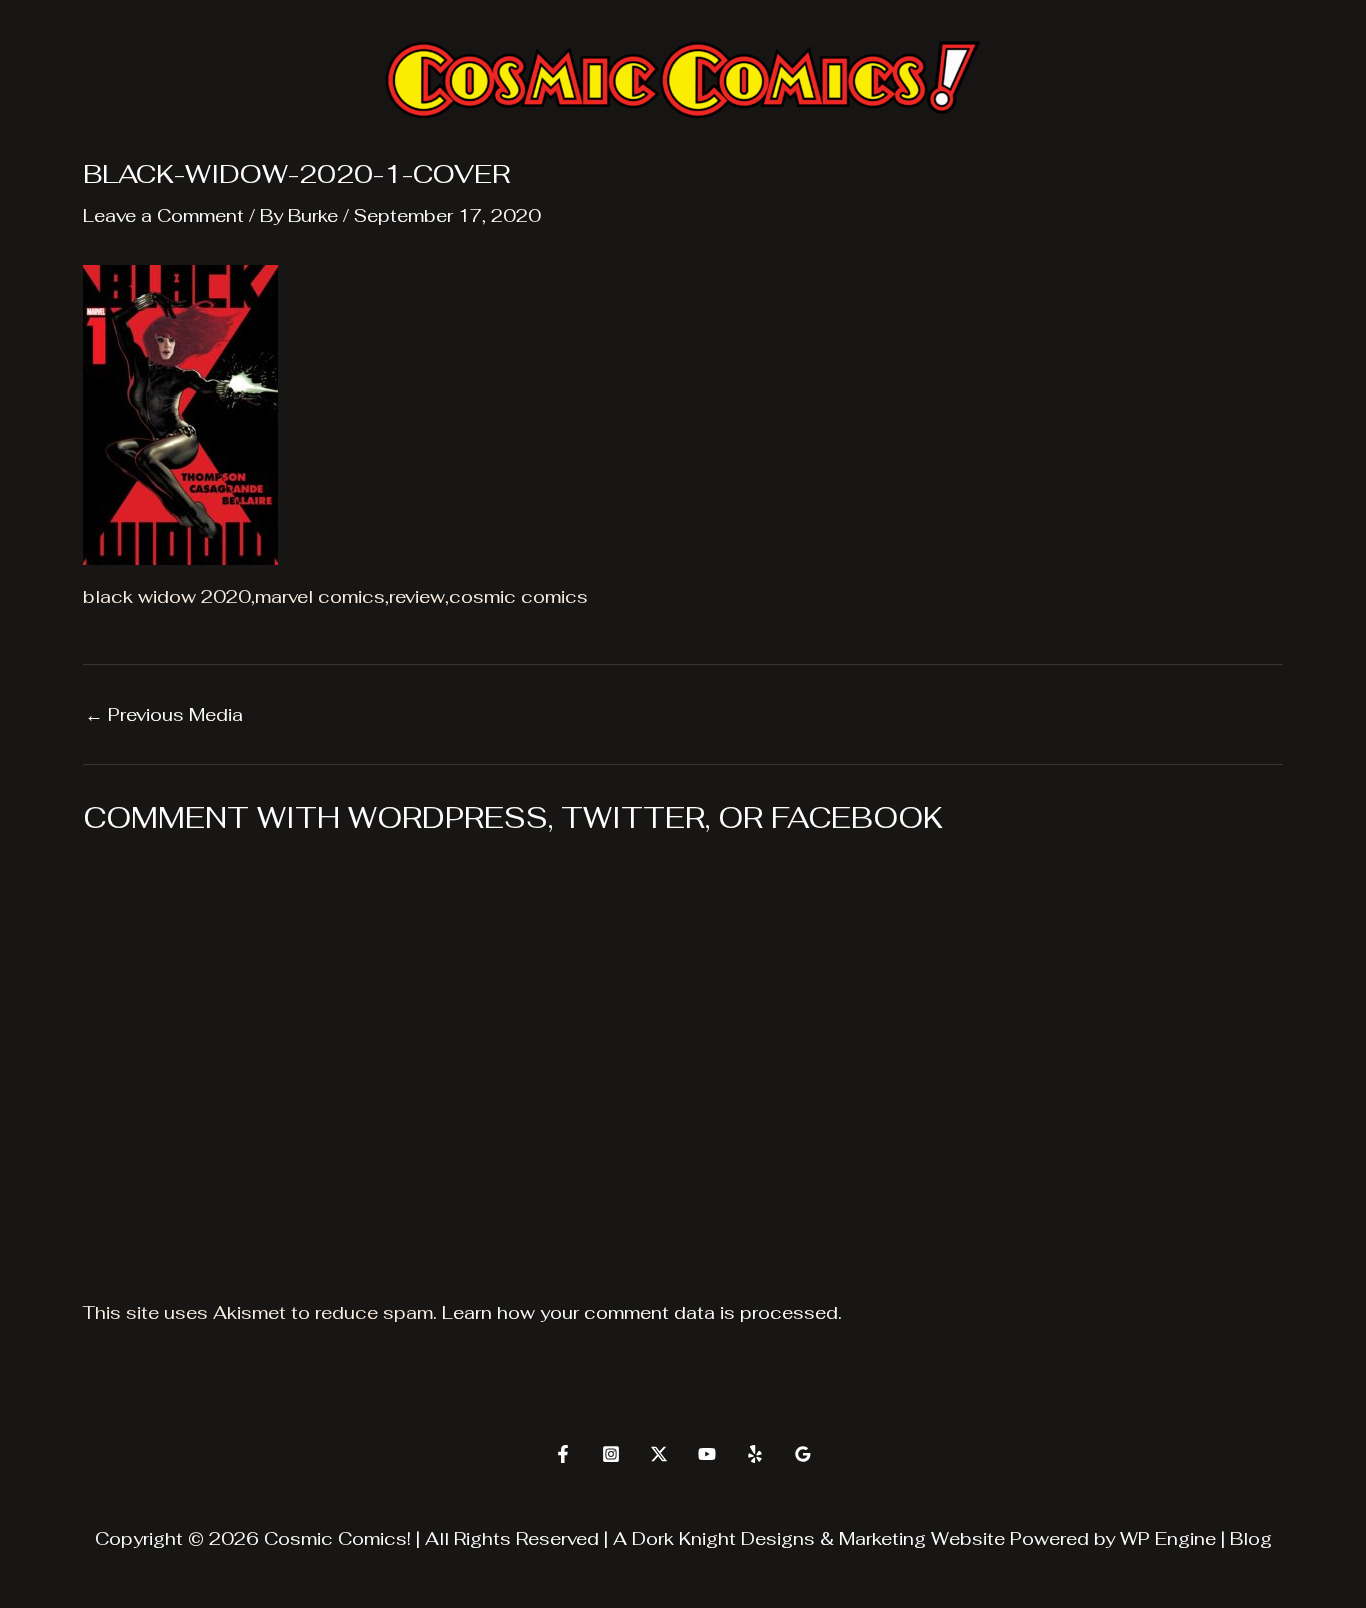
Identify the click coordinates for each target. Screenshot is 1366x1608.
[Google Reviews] (803, 1454)
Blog (1251, 1538)
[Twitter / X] (659, 1454)
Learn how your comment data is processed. (642, 1312)
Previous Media (164, 715)
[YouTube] (707, 1454)
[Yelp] (755, 1454)
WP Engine (1168, 1538)
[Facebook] (563, 1454)
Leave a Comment (163, 215)
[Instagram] (611, 1454)
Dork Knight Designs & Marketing (779, 1538)
